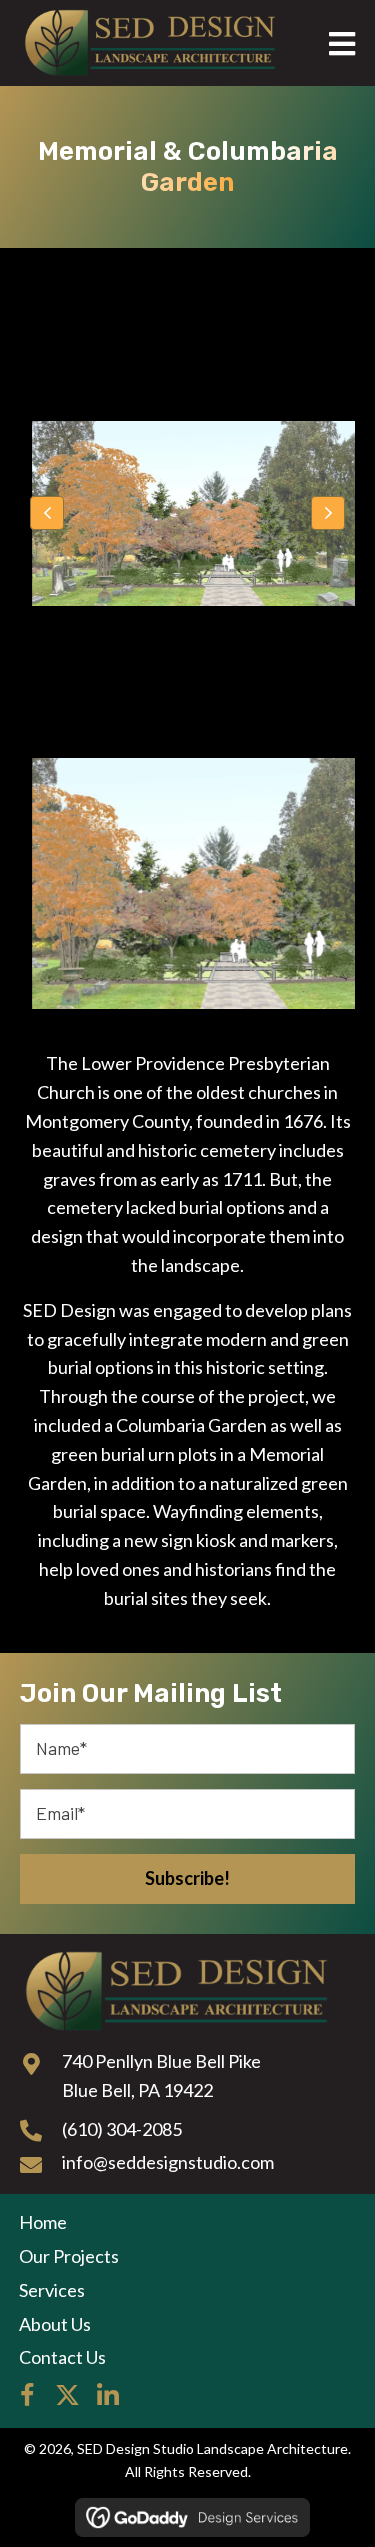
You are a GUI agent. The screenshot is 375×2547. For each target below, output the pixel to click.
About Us (55, 2324)
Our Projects (69, 2256)
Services (52, 2290)
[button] (47, 513)
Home (43, 2222)
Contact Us (62, 2357)
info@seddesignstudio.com (168, 2162)
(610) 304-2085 (122, 2129)
